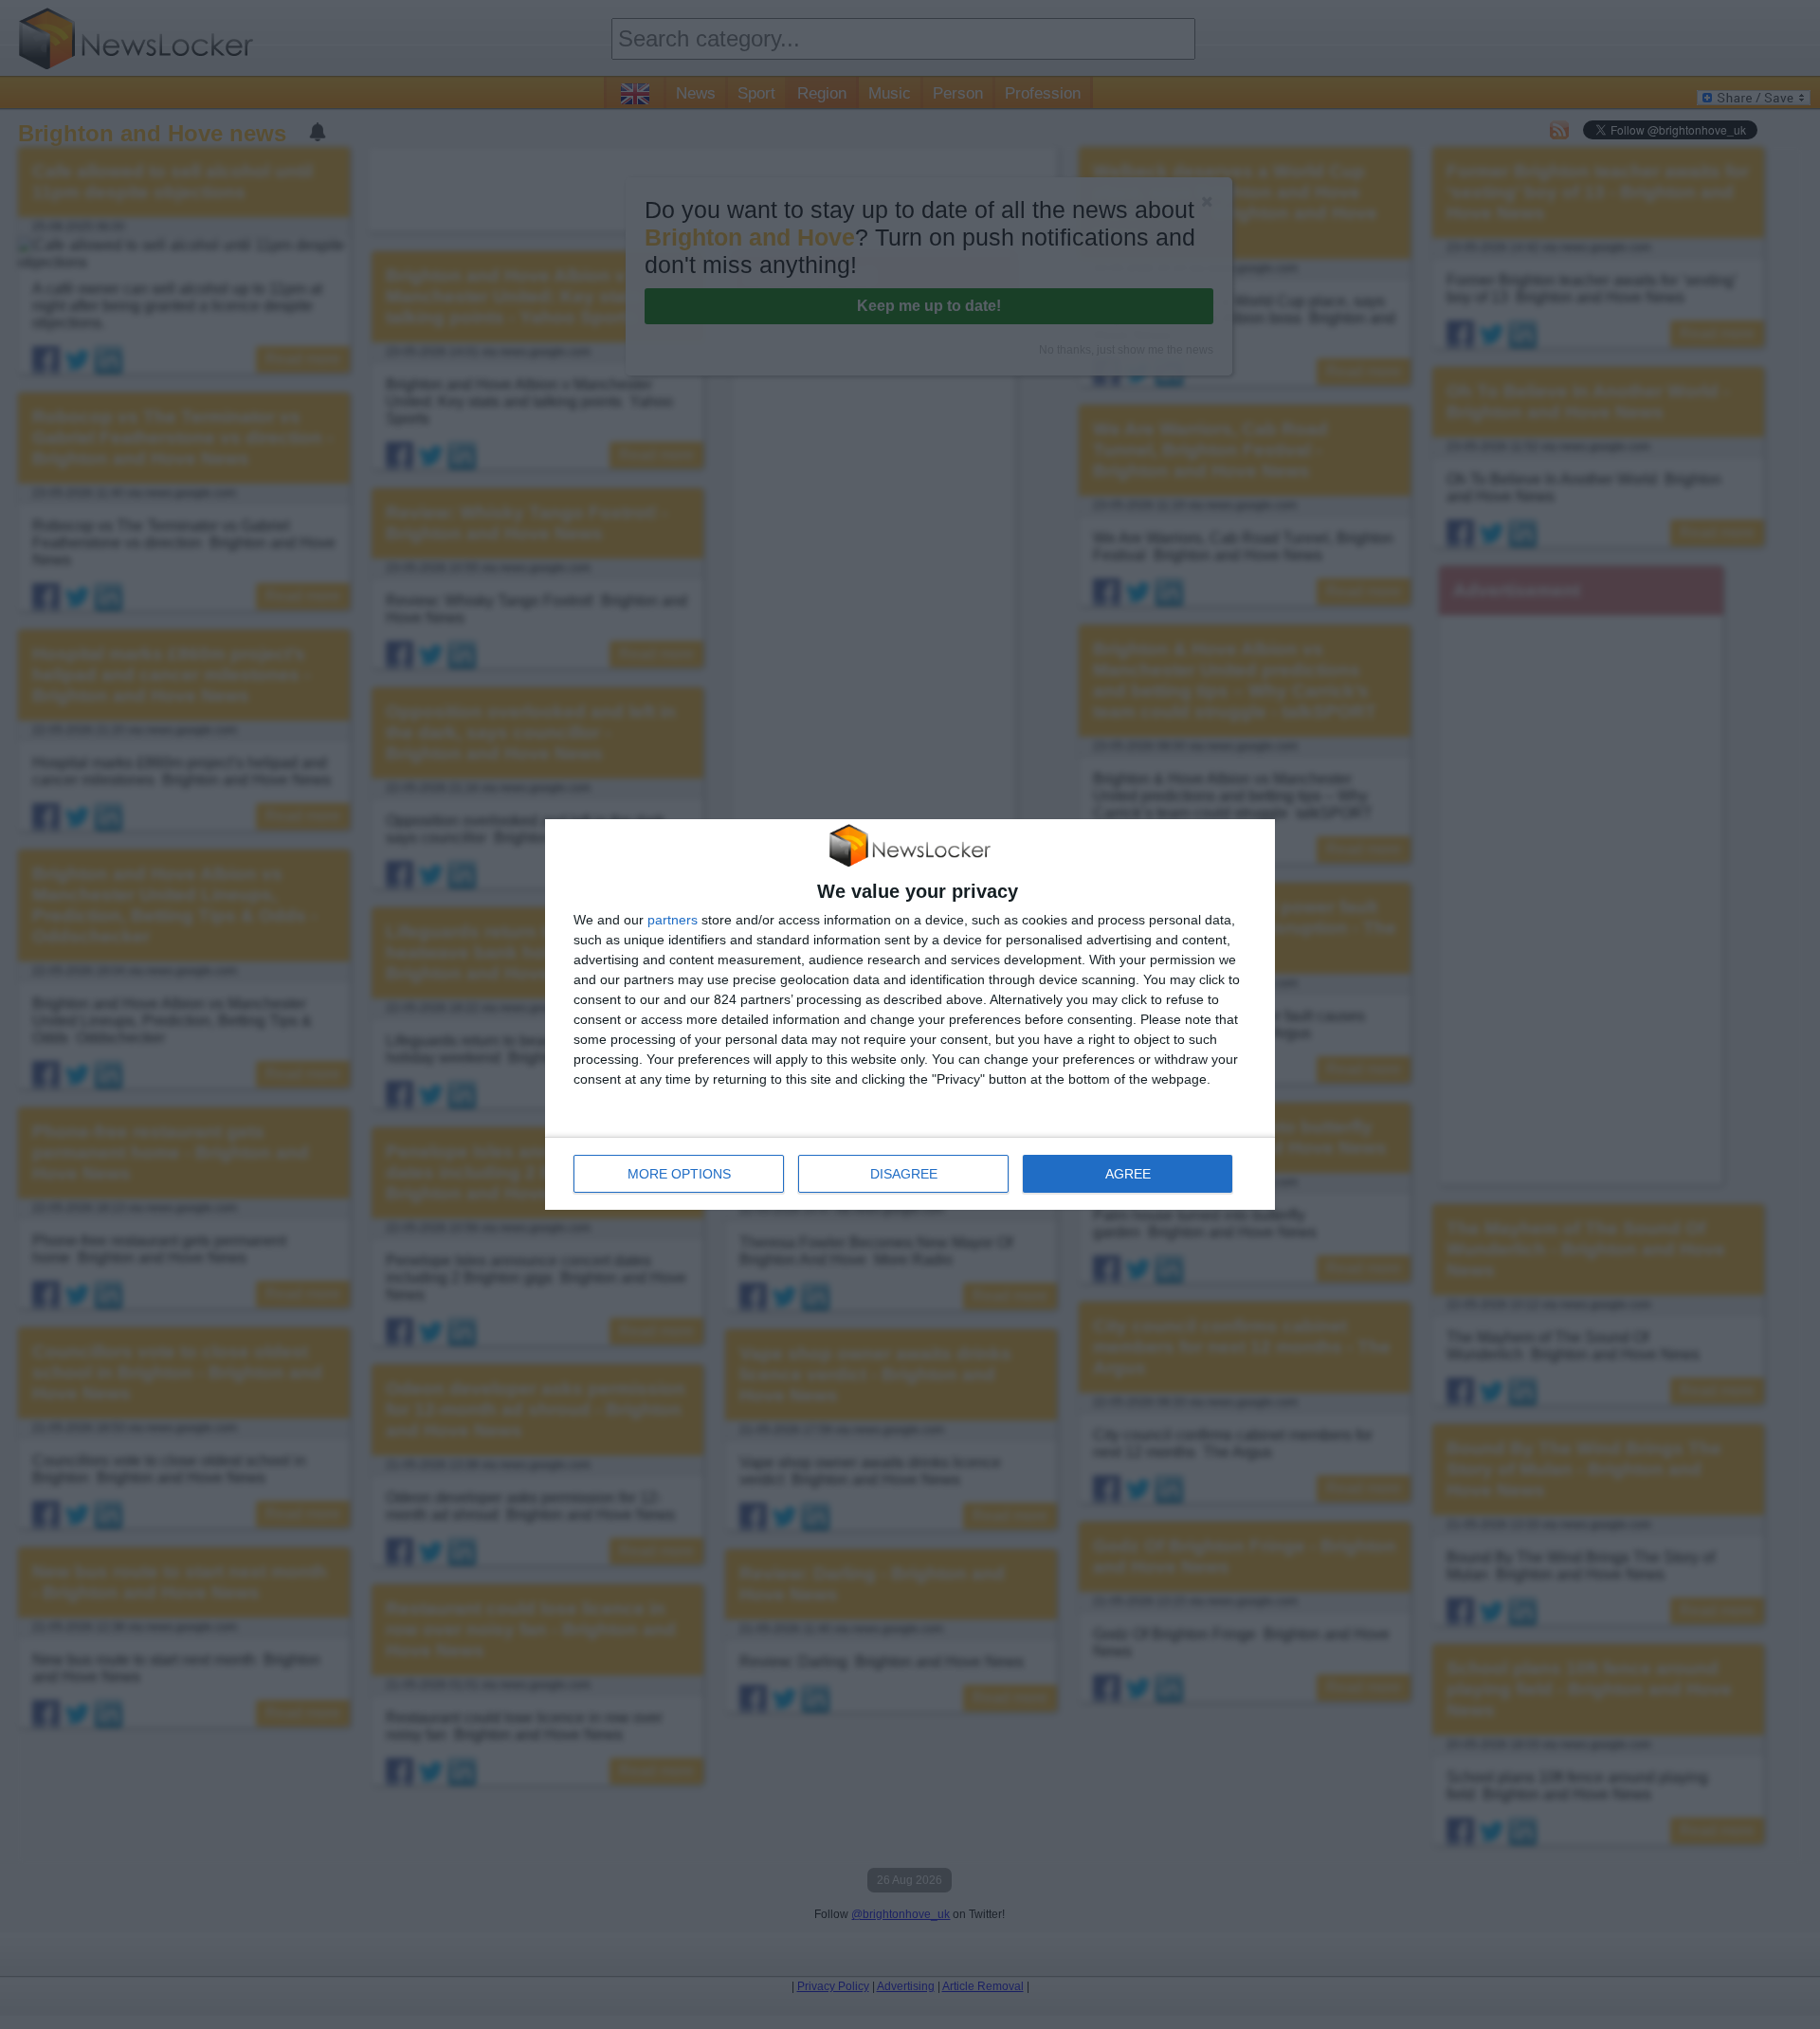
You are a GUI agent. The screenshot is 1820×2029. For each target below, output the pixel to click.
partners (673, 920)
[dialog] (910, 1014)
